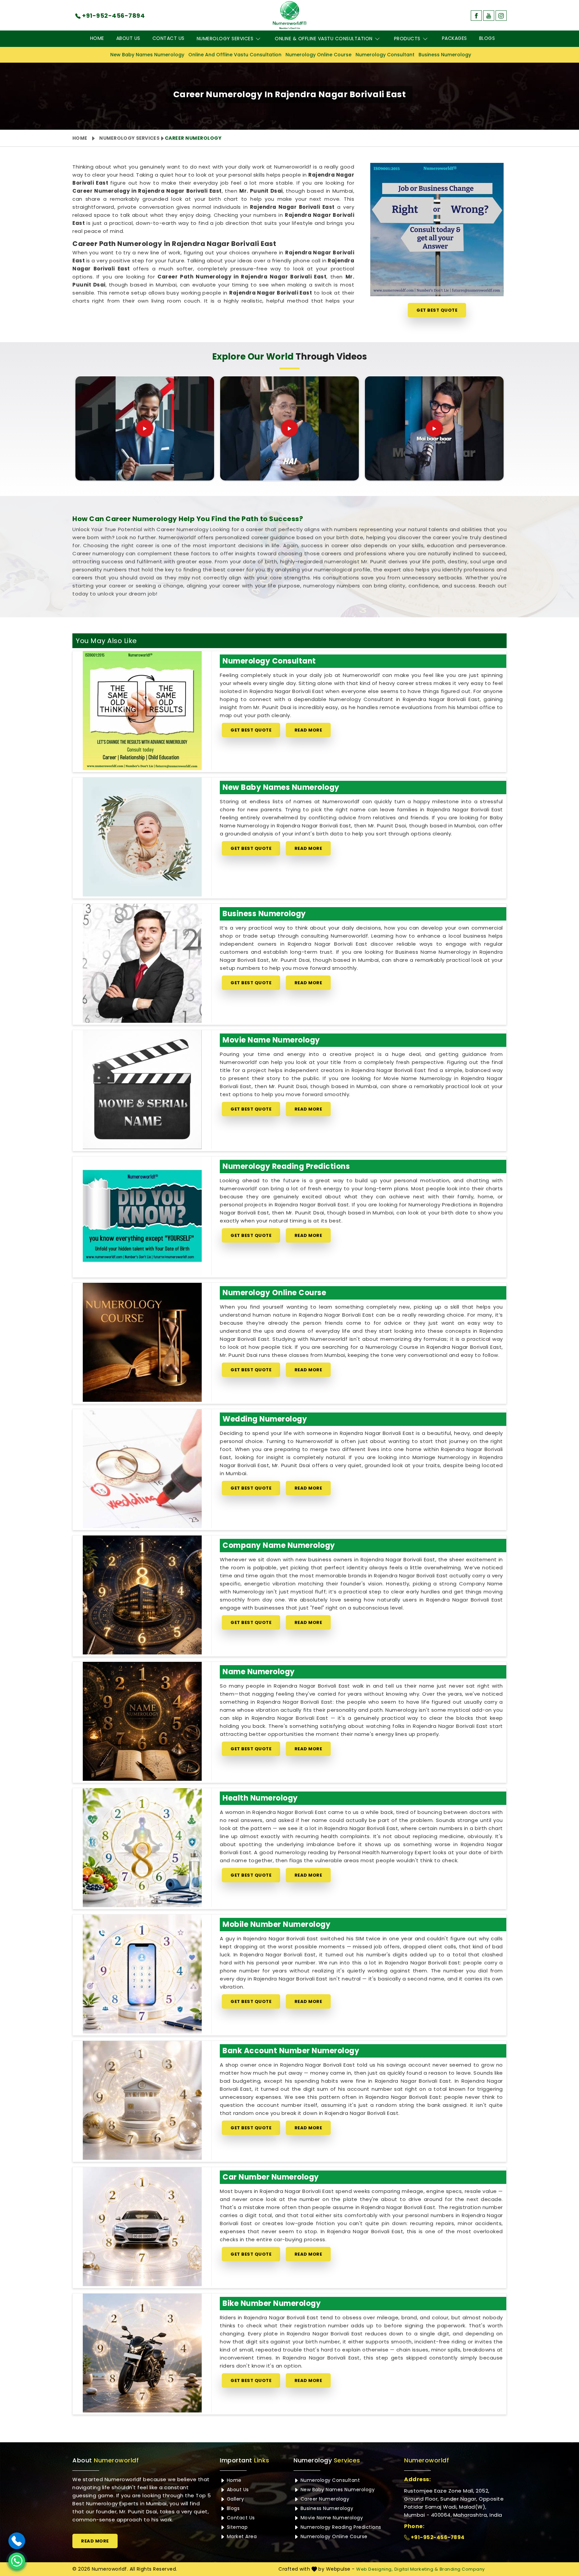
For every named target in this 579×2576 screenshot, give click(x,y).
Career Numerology (324, 2499)
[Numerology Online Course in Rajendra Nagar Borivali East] (142, 1342)
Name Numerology (259, 1672)
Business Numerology (445, 55)
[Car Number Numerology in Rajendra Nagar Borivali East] (142, 2227)
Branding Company (462, 2569)
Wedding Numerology (265, 1419)
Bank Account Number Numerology (291, 2051)
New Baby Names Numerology (147, 55)
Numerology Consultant (385, 55)
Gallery (235, 2499)
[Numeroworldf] (290, 15)
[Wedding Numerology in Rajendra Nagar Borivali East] (142, 1469)
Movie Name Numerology (271, 1040)
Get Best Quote (437, 310)
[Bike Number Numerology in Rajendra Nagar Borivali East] (142, 2353)
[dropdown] (258, 39)
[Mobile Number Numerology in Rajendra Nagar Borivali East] (142, 1974)
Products (407, 39)
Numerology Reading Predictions (286, 1166)
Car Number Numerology (271, 2177)
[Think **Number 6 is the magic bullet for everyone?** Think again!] (434, 428)
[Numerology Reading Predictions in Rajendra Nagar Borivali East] (142, 1216)
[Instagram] (501, 16)
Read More (308, 730)
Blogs (487, 38)
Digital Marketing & (416, 2569)
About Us (128, 38)
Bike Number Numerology (272, 2303)
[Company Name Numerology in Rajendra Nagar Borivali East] (142, 1595)
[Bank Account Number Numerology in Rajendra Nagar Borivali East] (142, 2100)
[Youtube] (489, 16)
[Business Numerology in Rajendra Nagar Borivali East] (142, 963)
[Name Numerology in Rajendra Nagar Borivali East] (142, 1721)
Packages (455, 38)
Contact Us (169, 38)
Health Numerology (260, 1798)
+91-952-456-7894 (437, 2537)
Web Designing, (374, 2569)
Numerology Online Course (318, 55)
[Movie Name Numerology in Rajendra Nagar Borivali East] (142, 1090)
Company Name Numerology (279, 1545)
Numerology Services (225, 39)
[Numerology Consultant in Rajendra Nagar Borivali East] (142, 711)
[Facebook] (476, 16)
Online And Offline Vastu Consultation (235, 55)
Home (97, 38)
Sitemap (236, 2527)
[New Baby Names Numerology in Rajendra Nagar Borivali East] (142, 837)
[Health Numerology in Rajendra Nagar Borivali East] (142, 1848)
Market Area (241, 2536)
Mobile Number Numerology (276, 1924)
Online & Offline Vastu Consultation (324, 39)
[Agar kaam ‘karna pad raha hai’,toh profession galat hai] (145, 428)
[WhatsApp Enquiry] (17, 2561)
